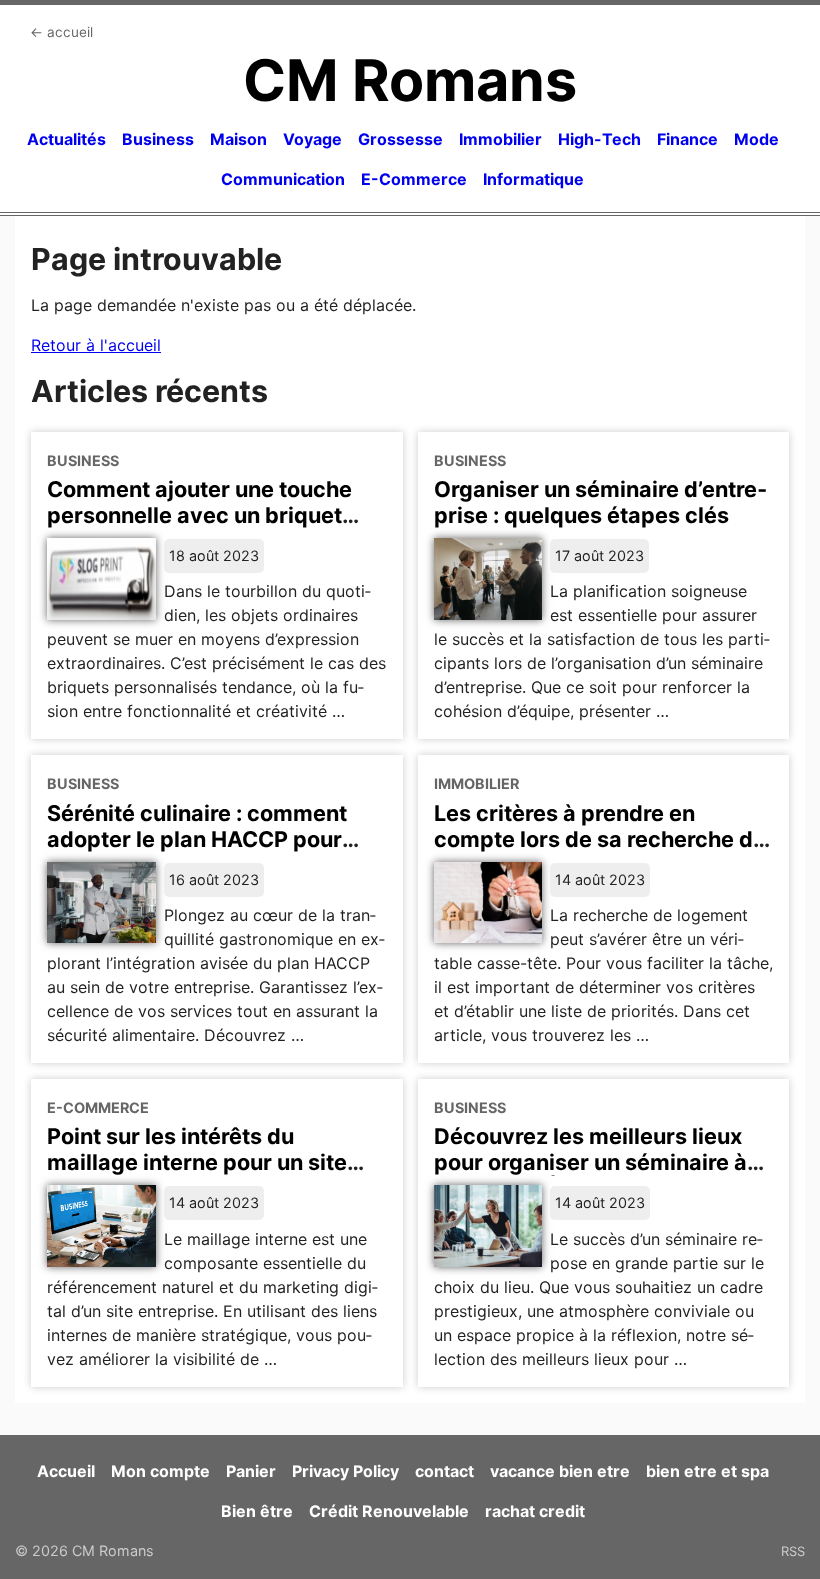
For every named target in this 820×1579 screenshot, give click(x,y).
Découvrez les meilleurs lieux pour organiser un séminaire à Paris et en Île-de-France (590, 1162)
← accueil (61, 32)
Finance (687, 139)
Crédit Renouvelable (389, 1511)
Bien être (257, 1511)
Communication (283, 179)
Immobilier (500, 139)
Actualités (66, 139)
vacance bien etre (560, 1471)
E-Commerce (414, 179)
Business (158, 139)
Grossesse (400, 139)
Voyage (312, 139)
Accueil (66, 1471)
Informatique (533, 179)
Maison (238, 139)
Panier (251, 1471)
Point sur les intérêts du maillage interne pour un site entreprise (197, 1162)
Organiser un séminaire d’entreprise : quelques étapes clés (600, 502)
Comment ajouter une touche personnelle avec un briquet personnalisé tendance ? (199, 515)
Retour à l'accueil (96, 345)
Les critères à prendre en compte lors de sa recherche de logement (600, 839)
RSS (793, 1551)
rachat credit (535, 1511)
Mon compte (160, 1471)
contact (444, 1471)
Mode (756, 139)
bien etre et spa (707, 1471)
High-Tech (599, 139)
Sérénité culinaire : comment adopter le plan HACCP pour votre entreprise (197, 839)
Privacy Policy (345, 1471)
